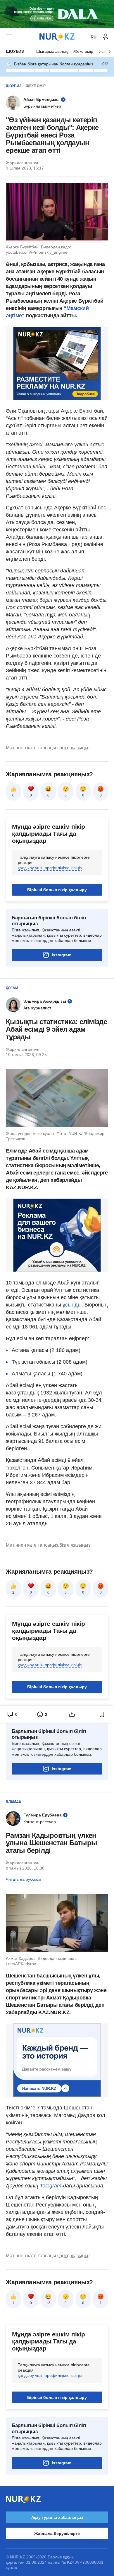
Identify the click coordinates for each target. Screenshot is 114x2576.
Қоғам (12, 988)
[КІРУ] (105, 37)
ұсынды (72, 1305)
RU (94, 37)
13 (48, 2303)
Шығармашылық (52, 51)
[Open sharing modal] (72, 1714)
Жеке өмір (83, 51)
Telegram (51, 2186)
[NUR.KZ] (57, 37)
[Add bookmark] (102, 1714)
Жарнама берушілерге (57, 2533)
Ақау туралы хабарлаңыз (57, 2517)
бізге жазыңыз (75, 748)
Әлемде (13, 1801)
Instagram (62, 955)
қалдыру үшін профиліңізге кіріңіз (50, 868)
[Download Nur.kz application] (57, 14)
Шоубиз (15, 51)
